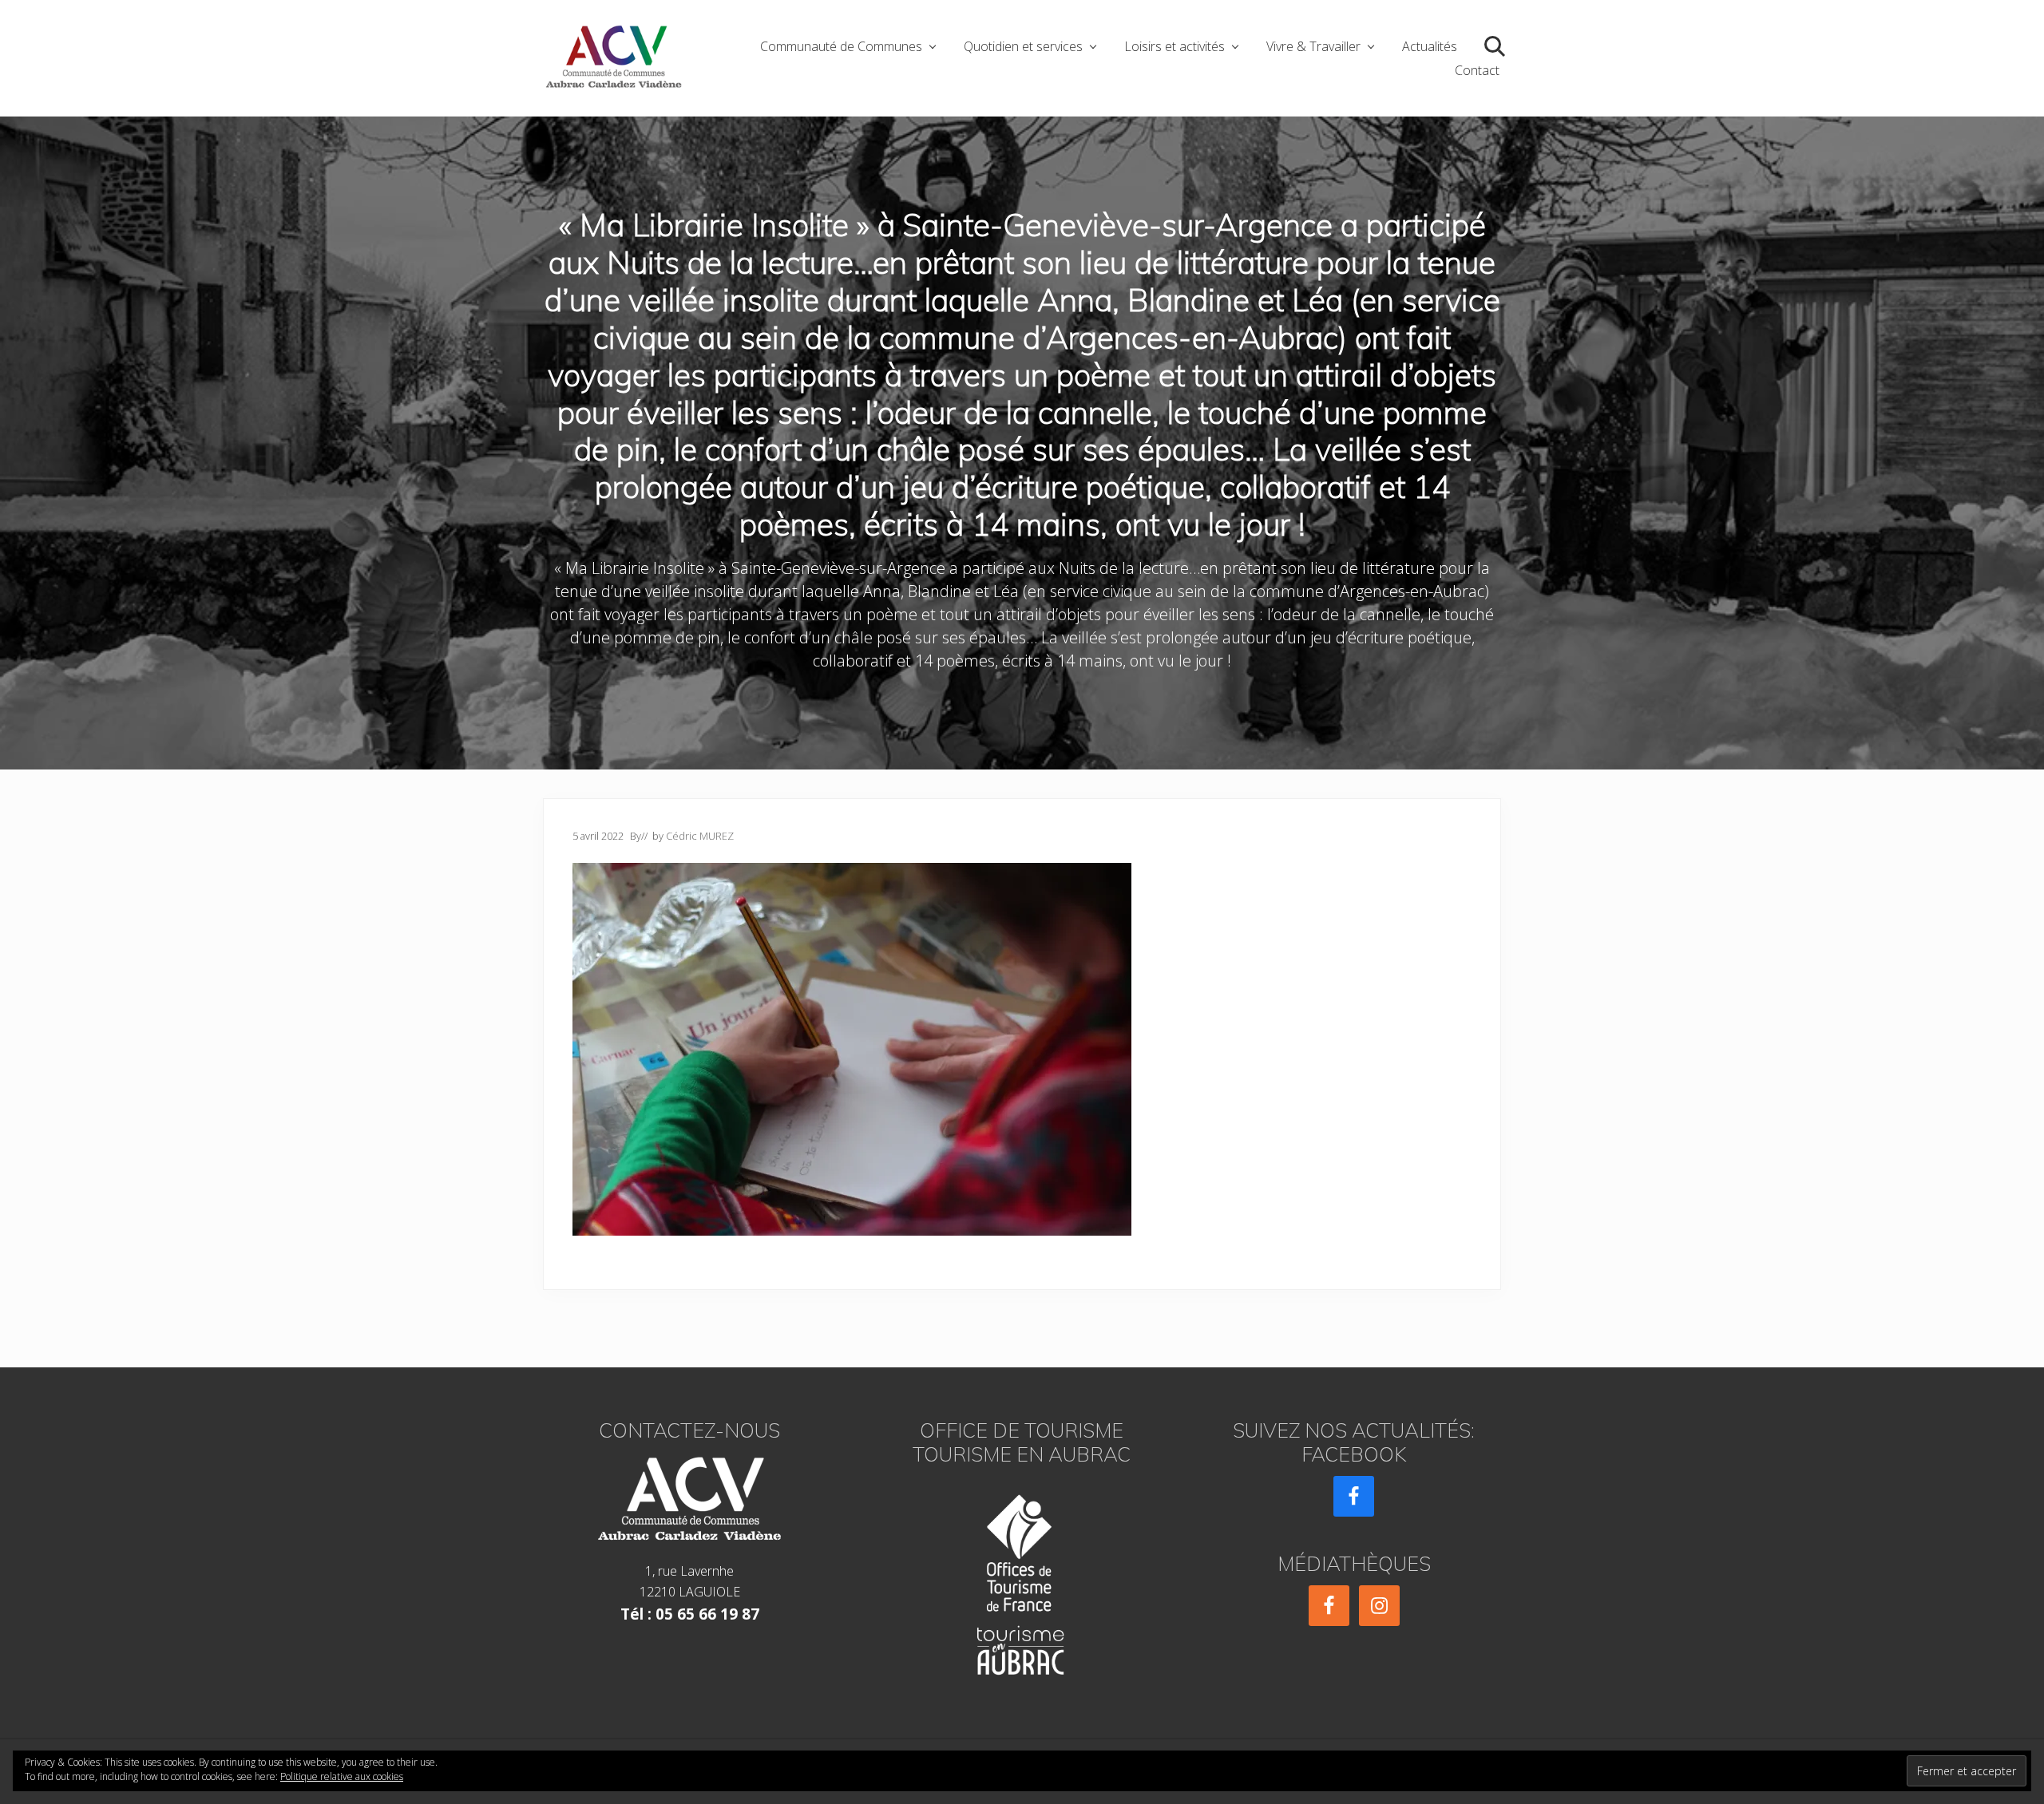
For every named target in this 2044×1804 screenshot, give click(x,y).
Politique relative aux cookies (342, 1776)
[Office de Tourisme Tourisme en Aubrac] (1022, 1580)
